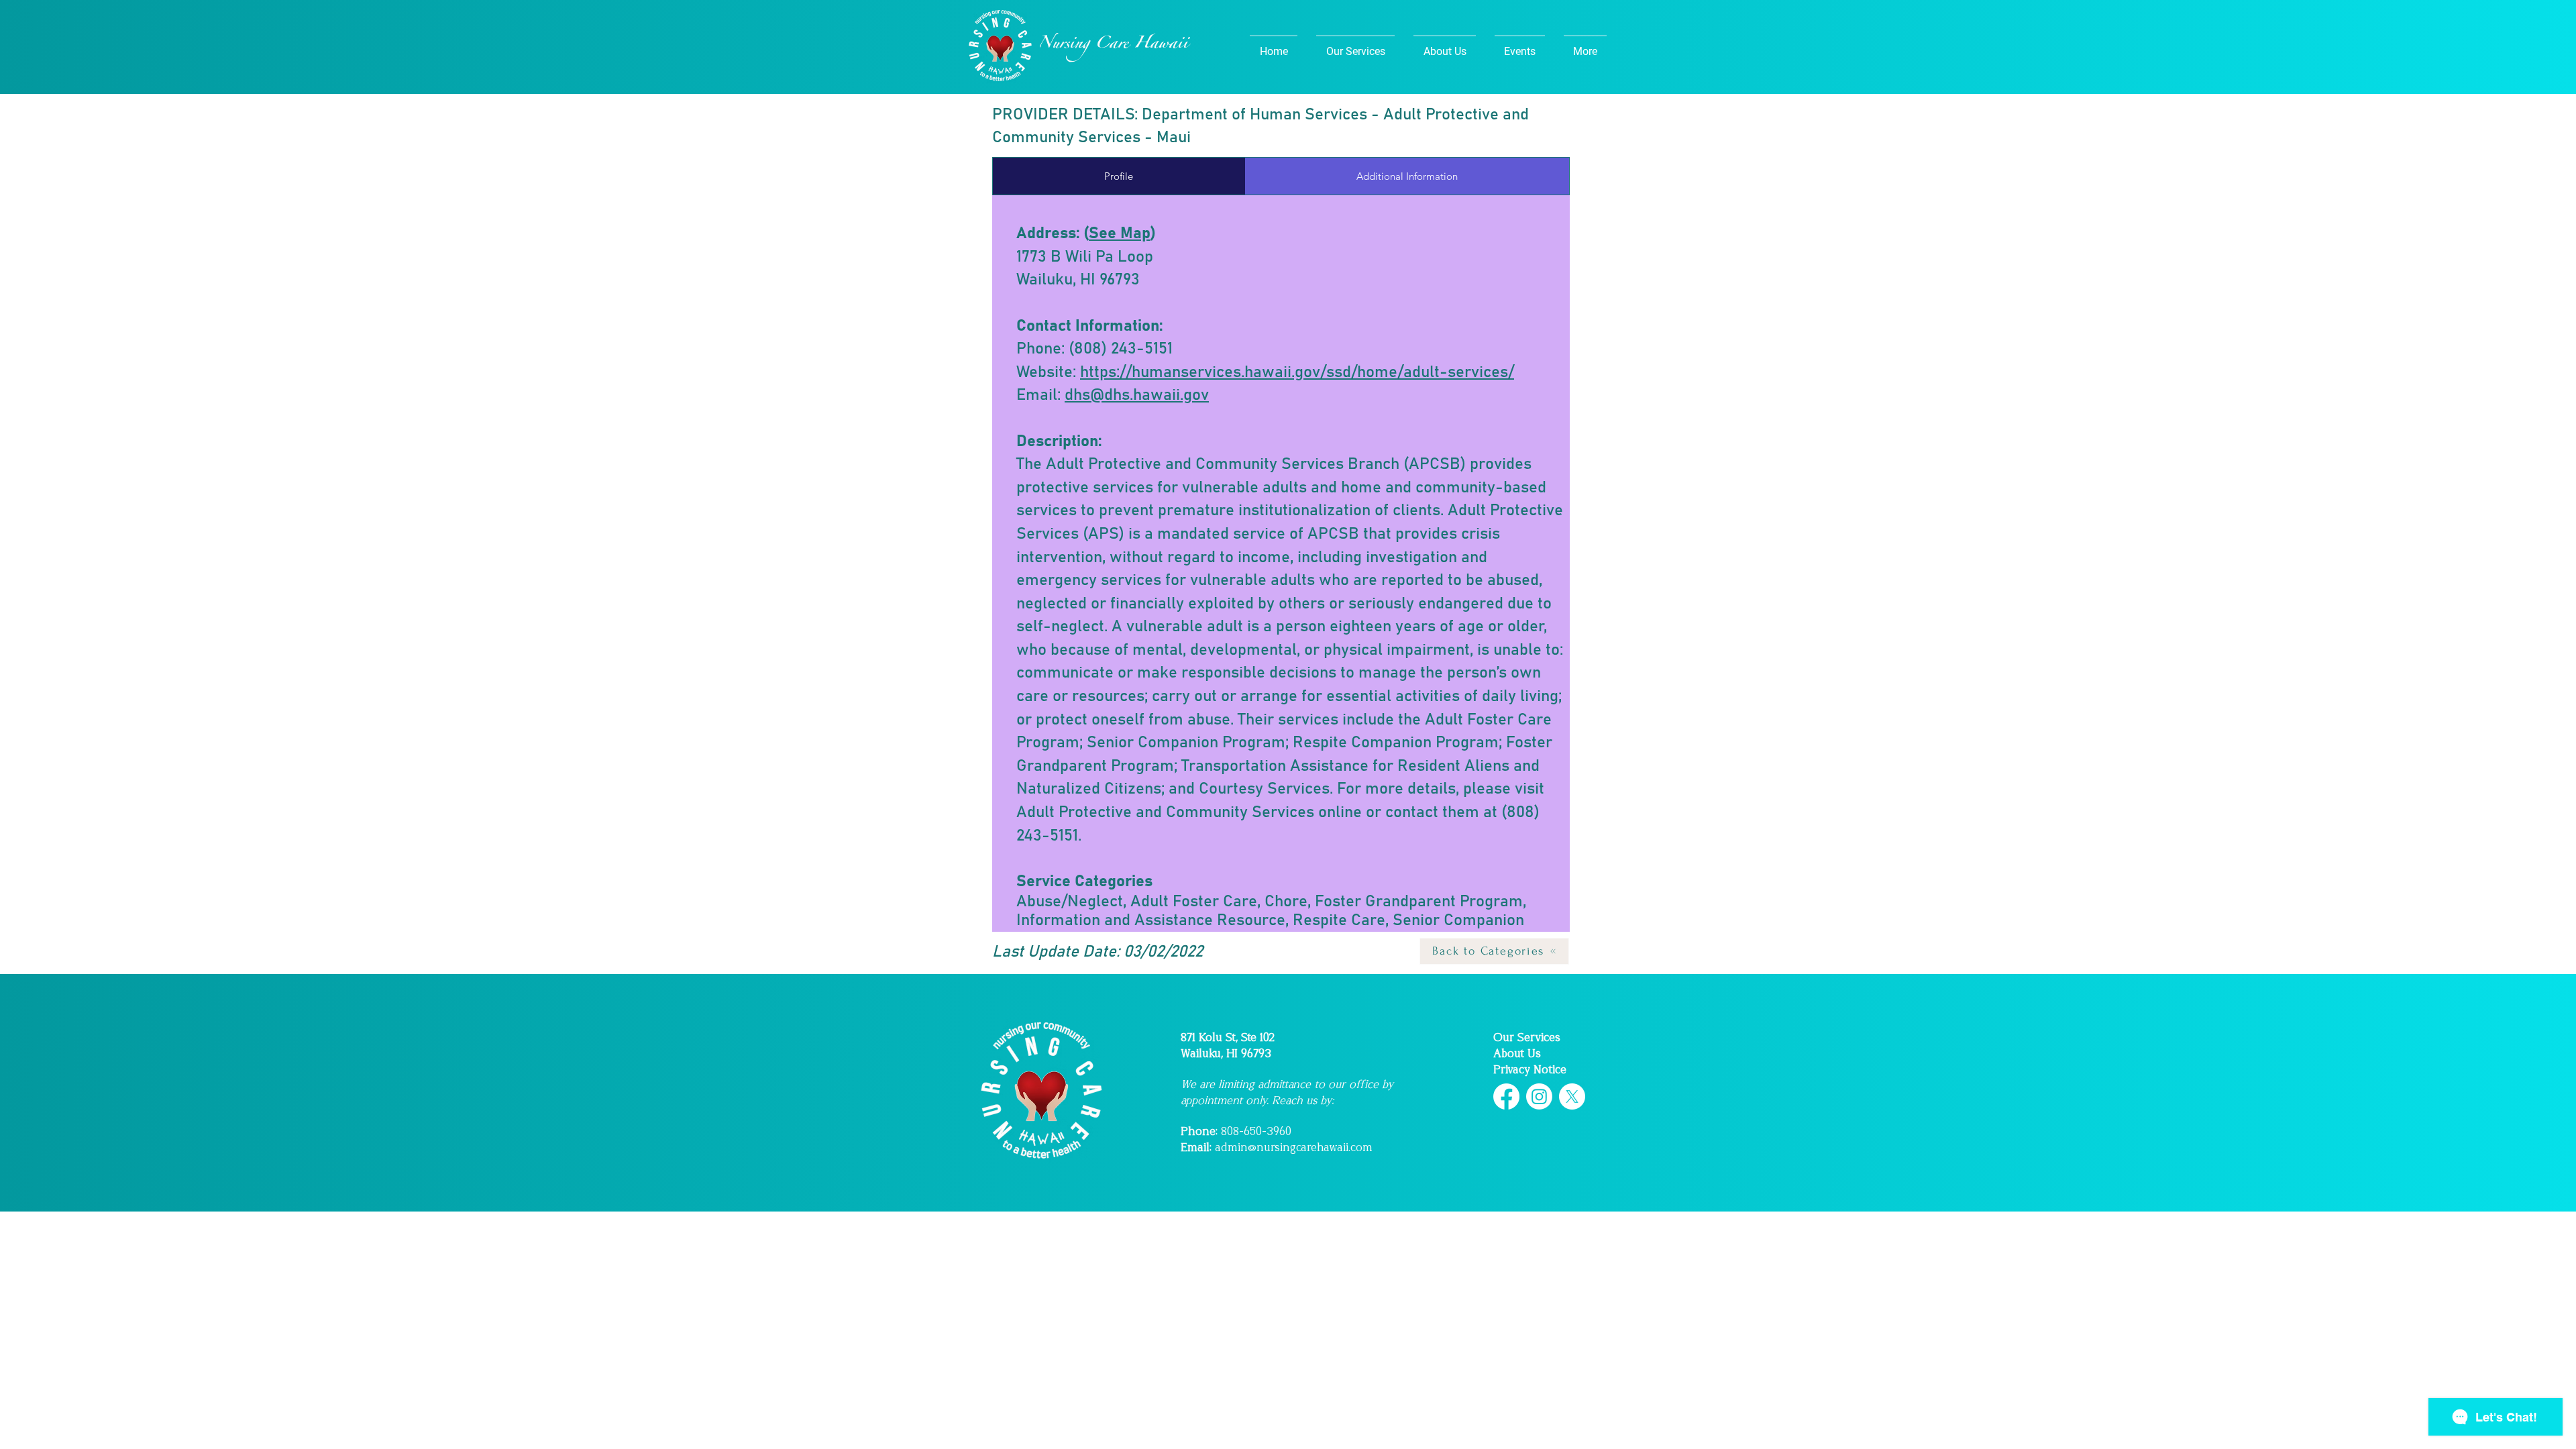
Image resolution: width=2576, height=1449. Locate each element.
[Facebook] (1506, 1096)
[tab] (1119, 176)
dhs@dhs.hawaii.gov (1137, 395)
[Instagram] (1539, 1096)
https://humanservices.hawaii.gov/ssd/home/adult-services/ (1297, 372)
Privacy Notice (1530, 1070)
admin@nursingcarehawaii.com (1294, 1147)
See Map (1120, 233)
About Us (1517, 1054)
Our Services (1527, 1037)
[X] (1572, 1096)
